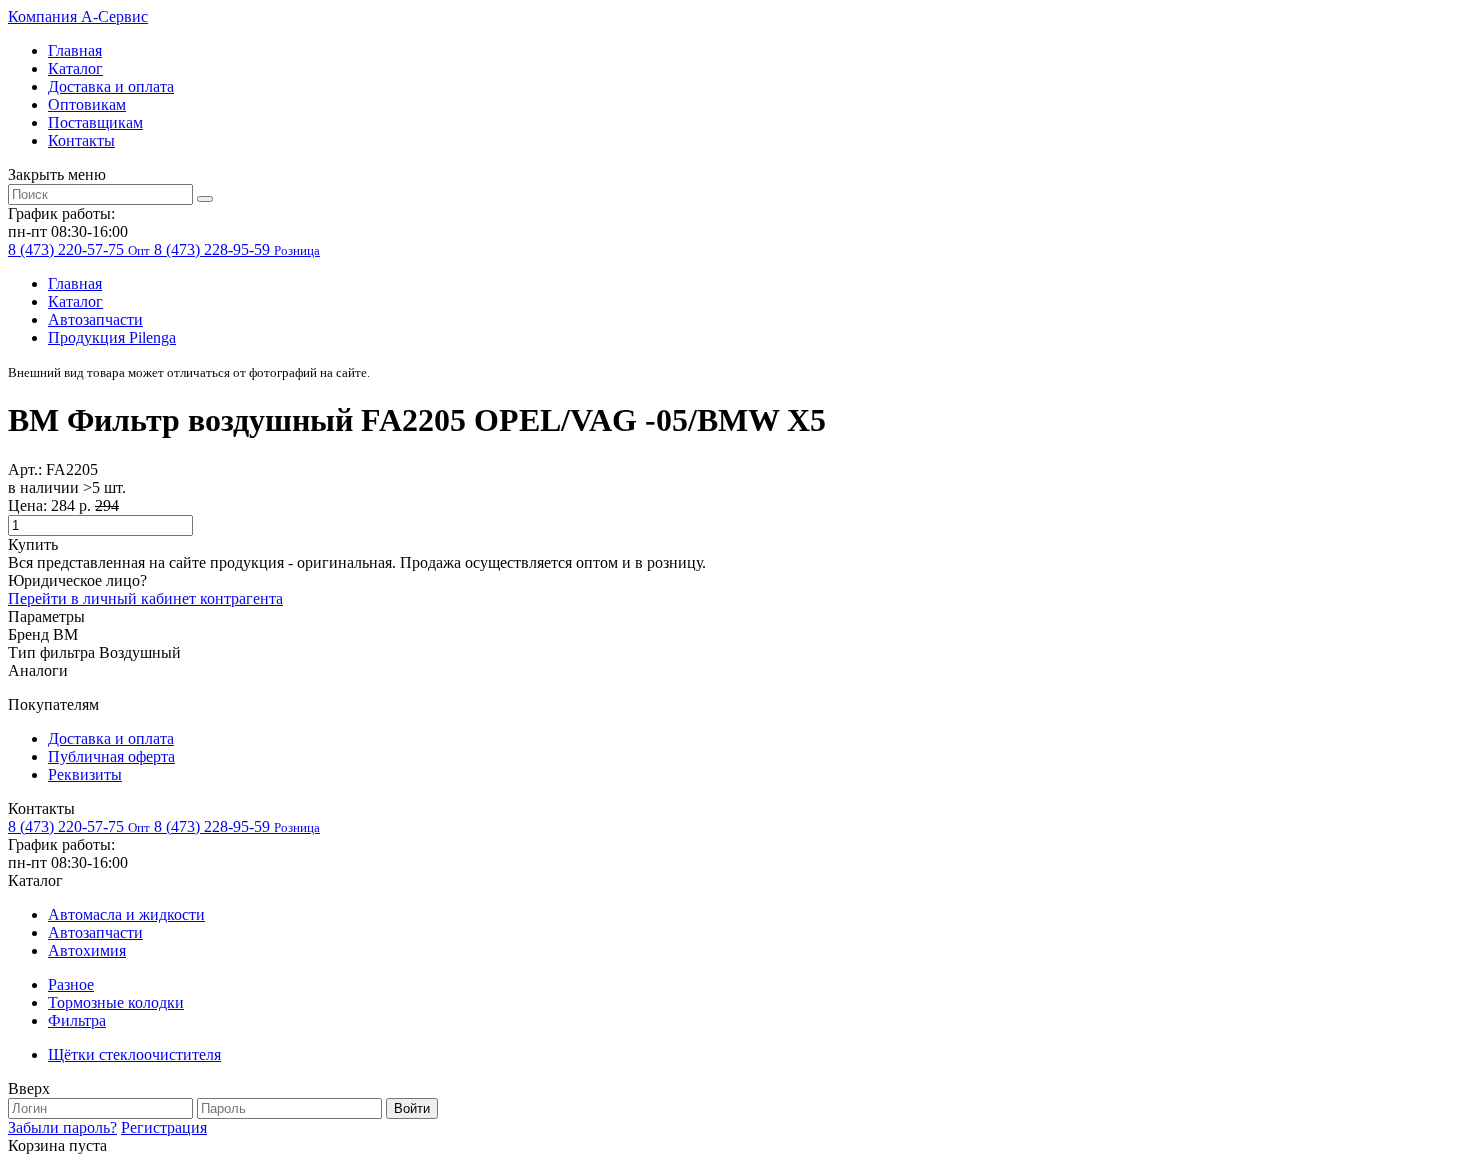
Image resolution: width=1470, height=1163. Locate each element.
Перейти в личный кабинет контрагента (145, 598)
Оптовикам (87, 104)
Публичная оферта (111, 756)
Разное (71, 984)
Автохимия (87, 950)
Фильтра (77, 1020)
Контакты (81, 140)
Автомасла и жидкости (126, 914)
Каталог (75, 68)
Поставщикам (95, 122)
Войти (412, 1108)
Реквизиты (85, 774)
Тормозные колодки (116, 1002)
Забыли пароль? (62, 1127)
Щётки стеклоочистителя (134, 1054)
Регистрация (164, 1127)
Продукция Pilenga (112, 337)
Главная (75, 50)
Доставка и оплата (111, 86)
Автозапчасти (95, 319)
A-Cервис (78, 16)
